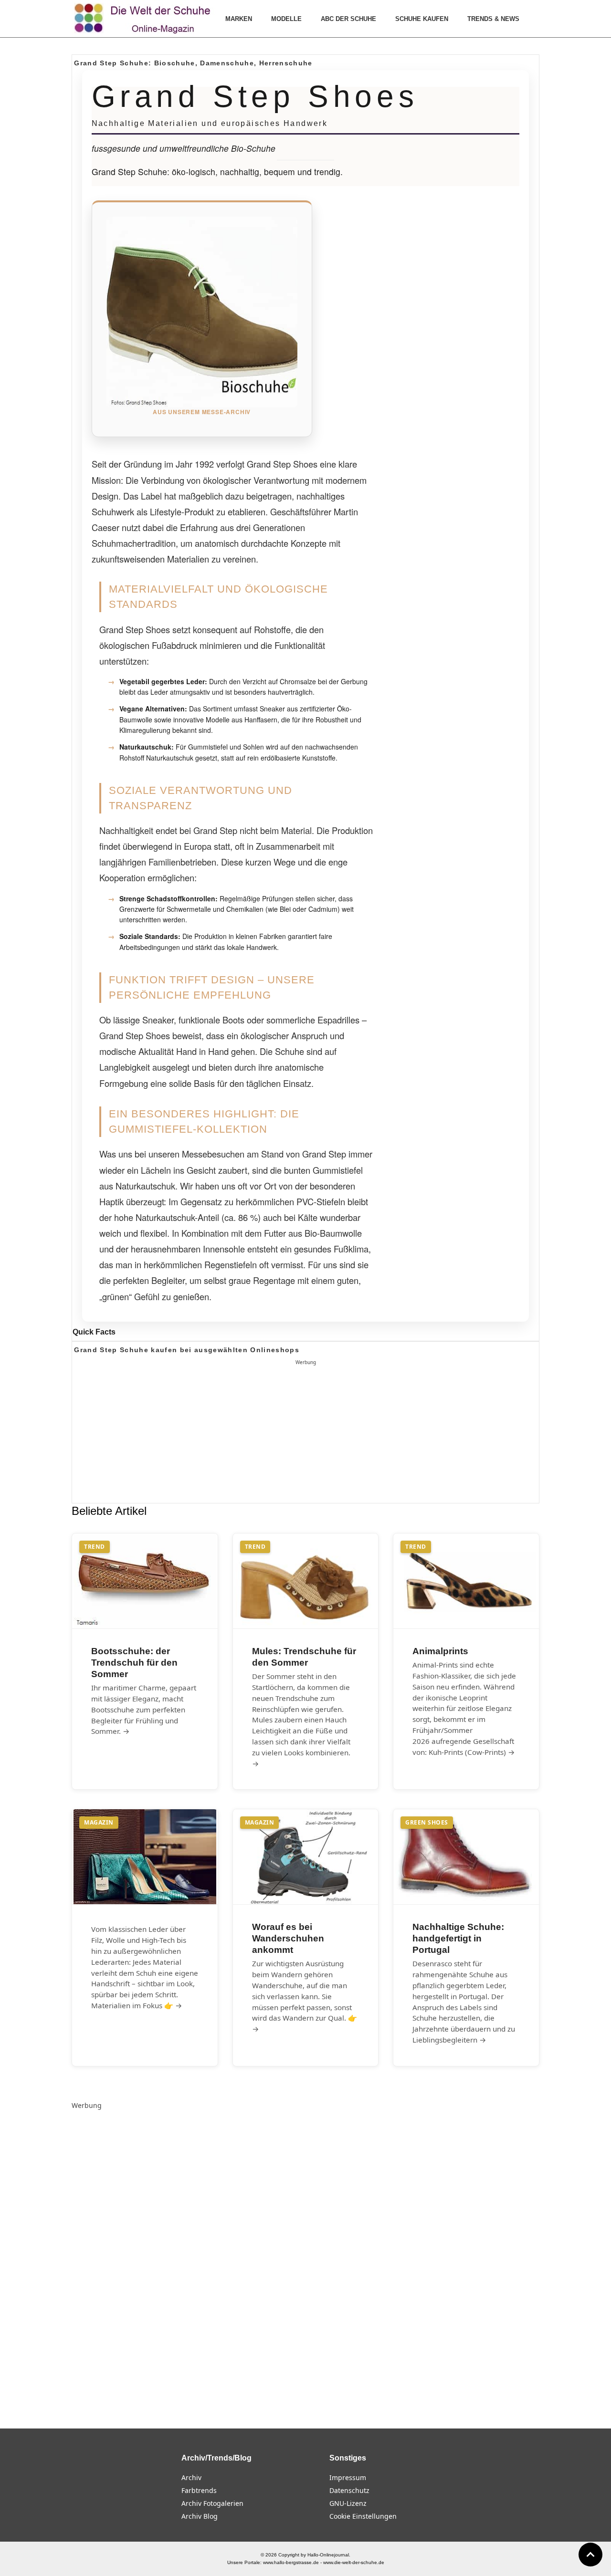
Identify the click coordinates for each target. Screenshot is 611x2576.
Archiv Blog (200, 2516)
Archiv (191, 2477)
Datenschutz (349, 2490)
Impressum (348, 2477)
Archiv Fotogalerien (212, 2503)
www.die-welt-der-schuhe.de (354, 2562)
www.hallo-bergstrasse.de (291, 2562)
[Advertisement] (305, 1435)
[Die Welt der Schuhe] (144, 19)
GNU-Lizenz (348, 2503)
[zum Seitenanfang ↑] (590, 2555)
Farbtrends (199, 2490)
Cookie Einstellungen (363, 2516)
